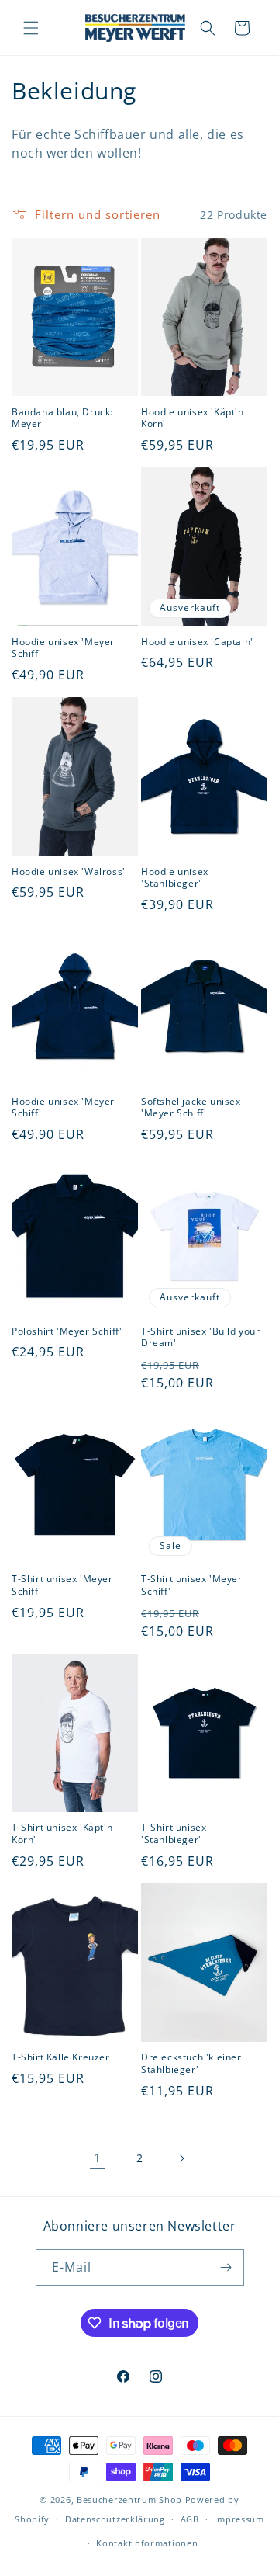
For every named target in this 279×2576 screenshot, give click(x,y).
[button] (31, 28)
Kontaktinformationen (147, 2543)
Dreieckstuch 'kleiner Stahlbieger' (191, 2063)
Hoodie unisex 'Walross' (69, 872)
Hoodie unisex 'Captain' (197, 642)
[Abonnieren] (226, 2267)
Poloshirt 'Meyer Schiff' (67, 1331)
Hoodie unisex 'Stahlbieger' (175, 878)
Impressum (239, 2519)
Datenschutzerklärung (115, 2519)
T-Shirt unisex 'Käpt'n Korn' (62, 1833)
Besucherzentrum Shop (129, 2500)
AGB (190, 2519)
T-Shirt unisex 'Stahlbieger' (174, 1833)
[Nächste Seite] (181, 2158)
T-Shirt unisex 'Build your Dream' (201, 1337)
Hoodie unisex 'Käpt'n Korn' (193, 418)
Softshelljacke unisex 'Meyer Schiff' (191, 1107)
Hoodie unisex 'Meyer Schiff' (63, 648)
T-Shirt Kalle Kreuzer (61, 2057)
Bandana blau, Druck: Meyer (62, 418)
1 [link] (98, 2158)
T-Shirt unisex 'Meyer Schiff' (62, 1585)
